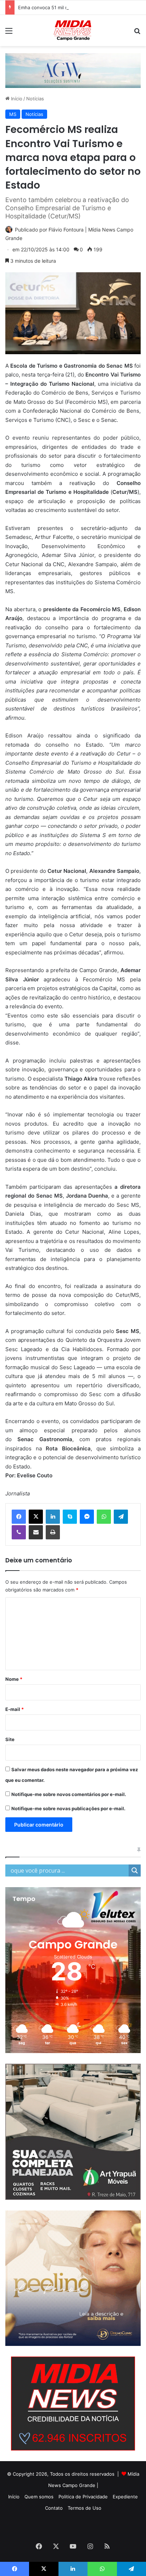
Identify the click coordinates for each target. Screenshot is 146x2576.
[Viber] (19, 1532)
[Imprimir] (53, 1532)
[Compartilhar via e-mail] (36, 1532)
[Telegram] (121, 1517)
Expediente (125, 2497)
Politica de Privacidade (83, 2497)
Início (16, 99)
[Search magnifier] (135, 1870)
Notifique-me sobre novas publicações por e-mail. (68, 1808)
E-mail (15, 1709)
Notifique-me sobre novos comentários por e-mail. (69, 1794)
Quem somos (39, 2497)
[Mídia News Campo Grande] (73, 30)
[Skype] (70, 1517)
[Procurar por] (137, 33)
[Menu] (9, 33)
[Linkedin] (53, 1517)
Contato (54, 2508)
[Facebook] (19, 1517)
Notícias (35, 99)
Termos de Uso (85, 2508)
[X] (36, 1517)
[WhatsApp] (104, 1517)
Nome (14, 1679)
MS (13, 114)
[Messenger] (87, 1517)
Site (10, 1739)
